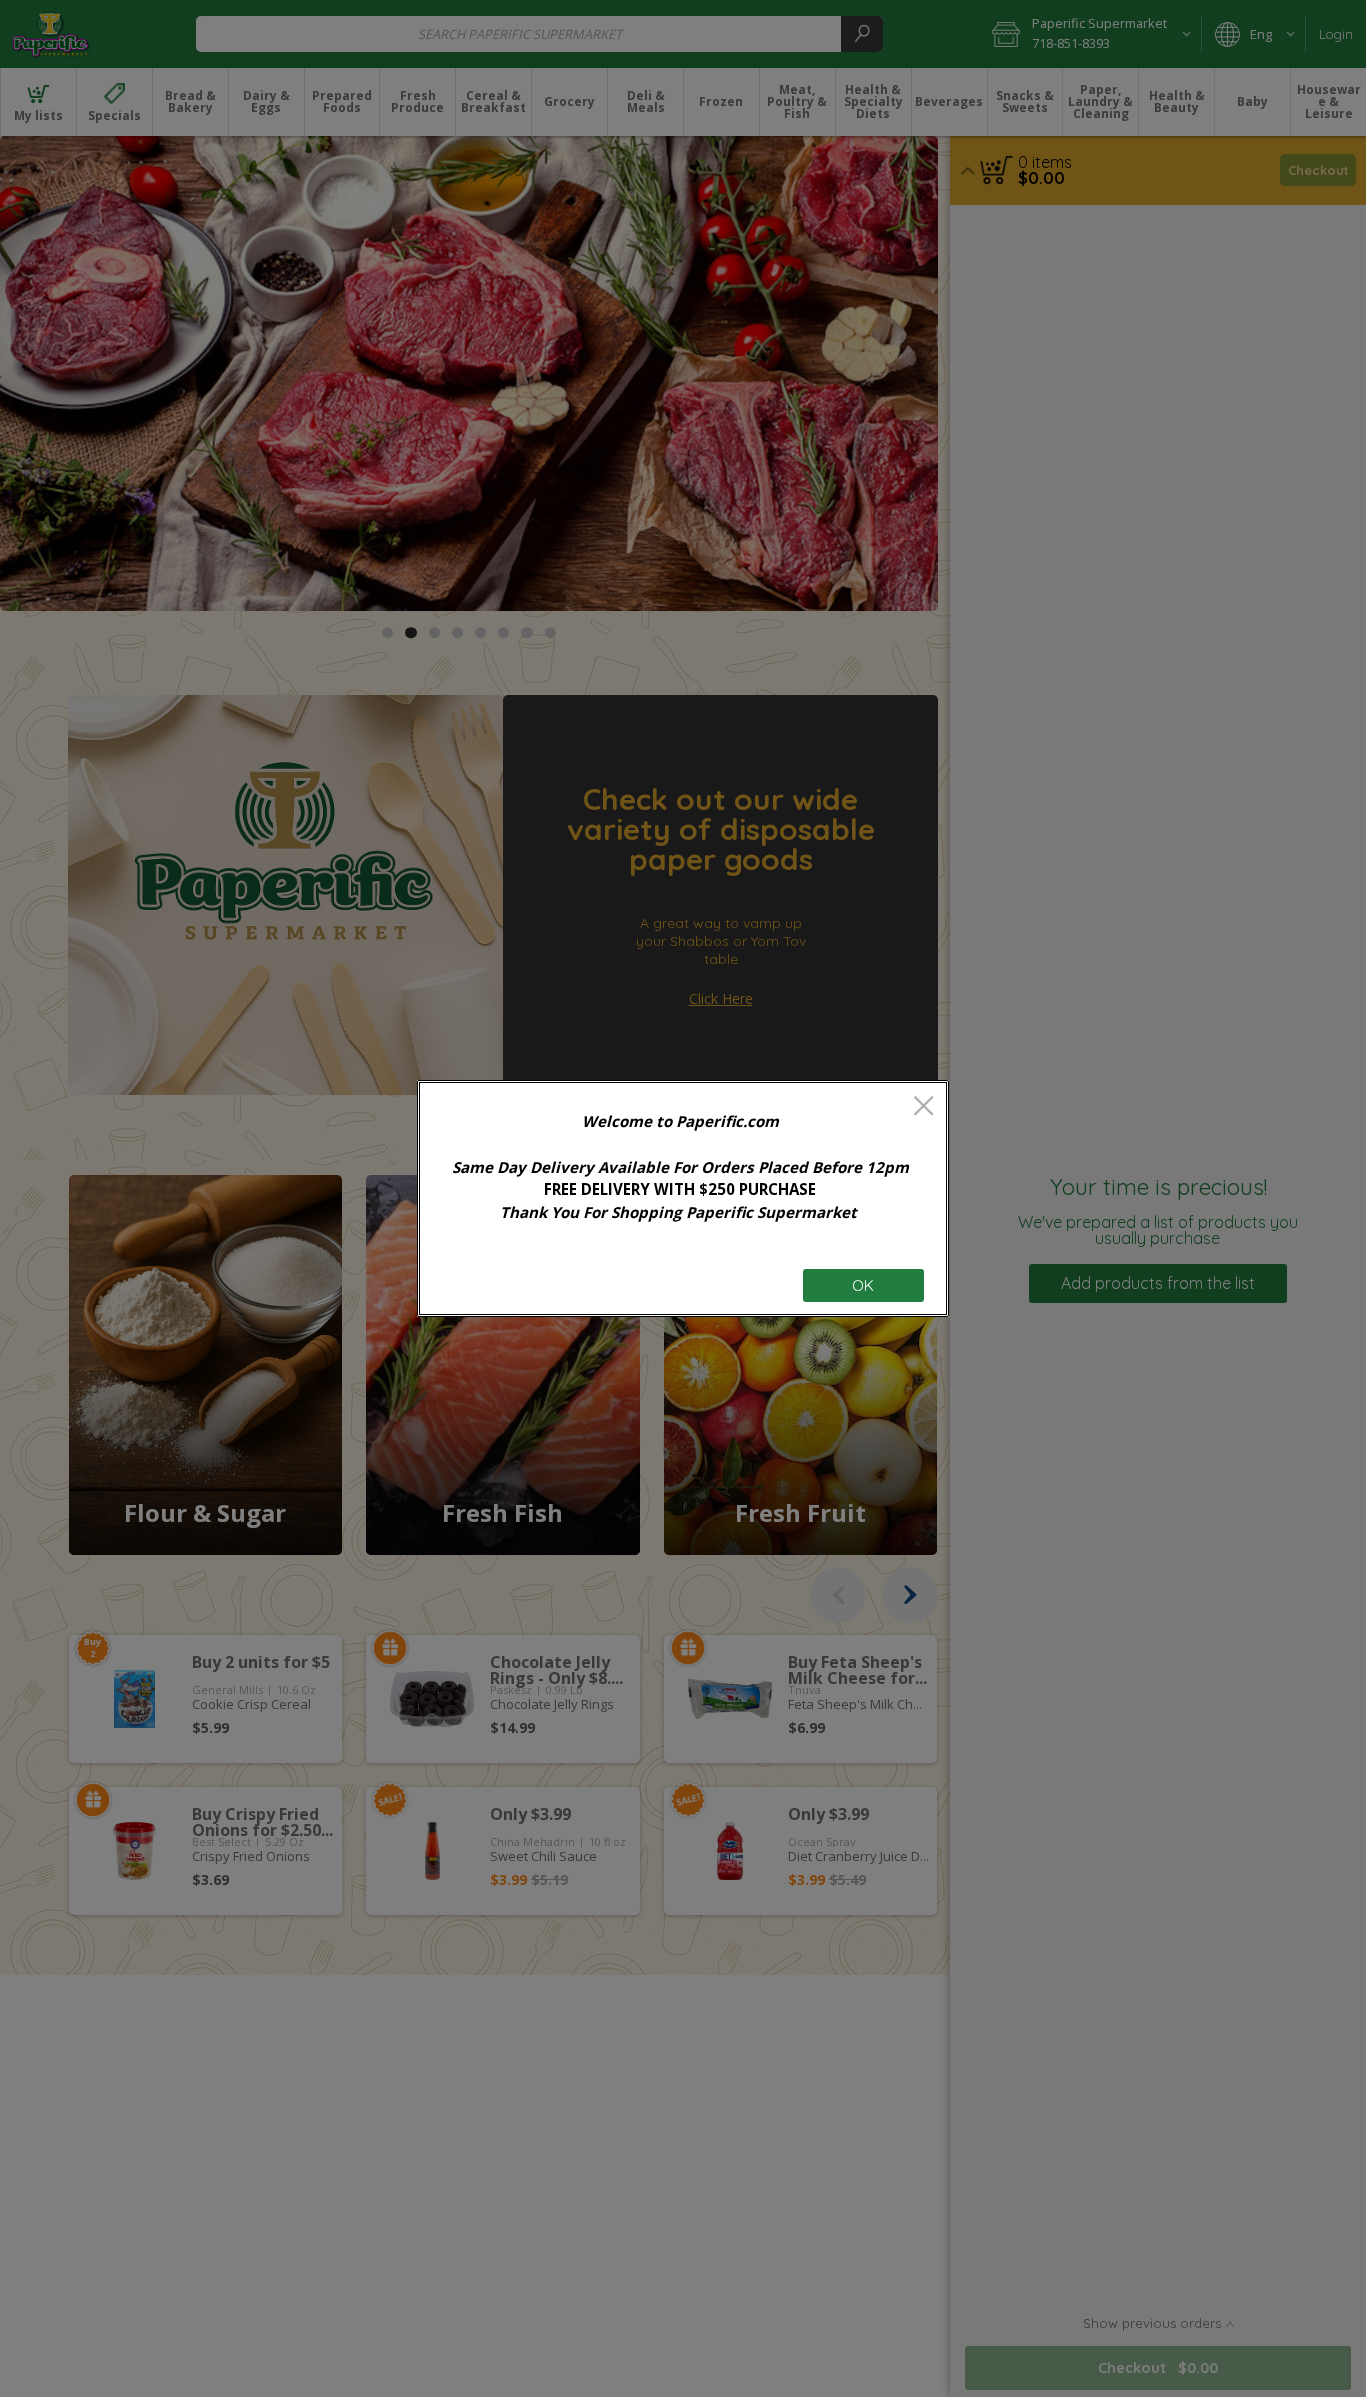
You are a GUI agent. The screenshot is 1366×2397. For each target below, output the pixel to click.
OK (863, 1285)
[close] (923, 1107)
